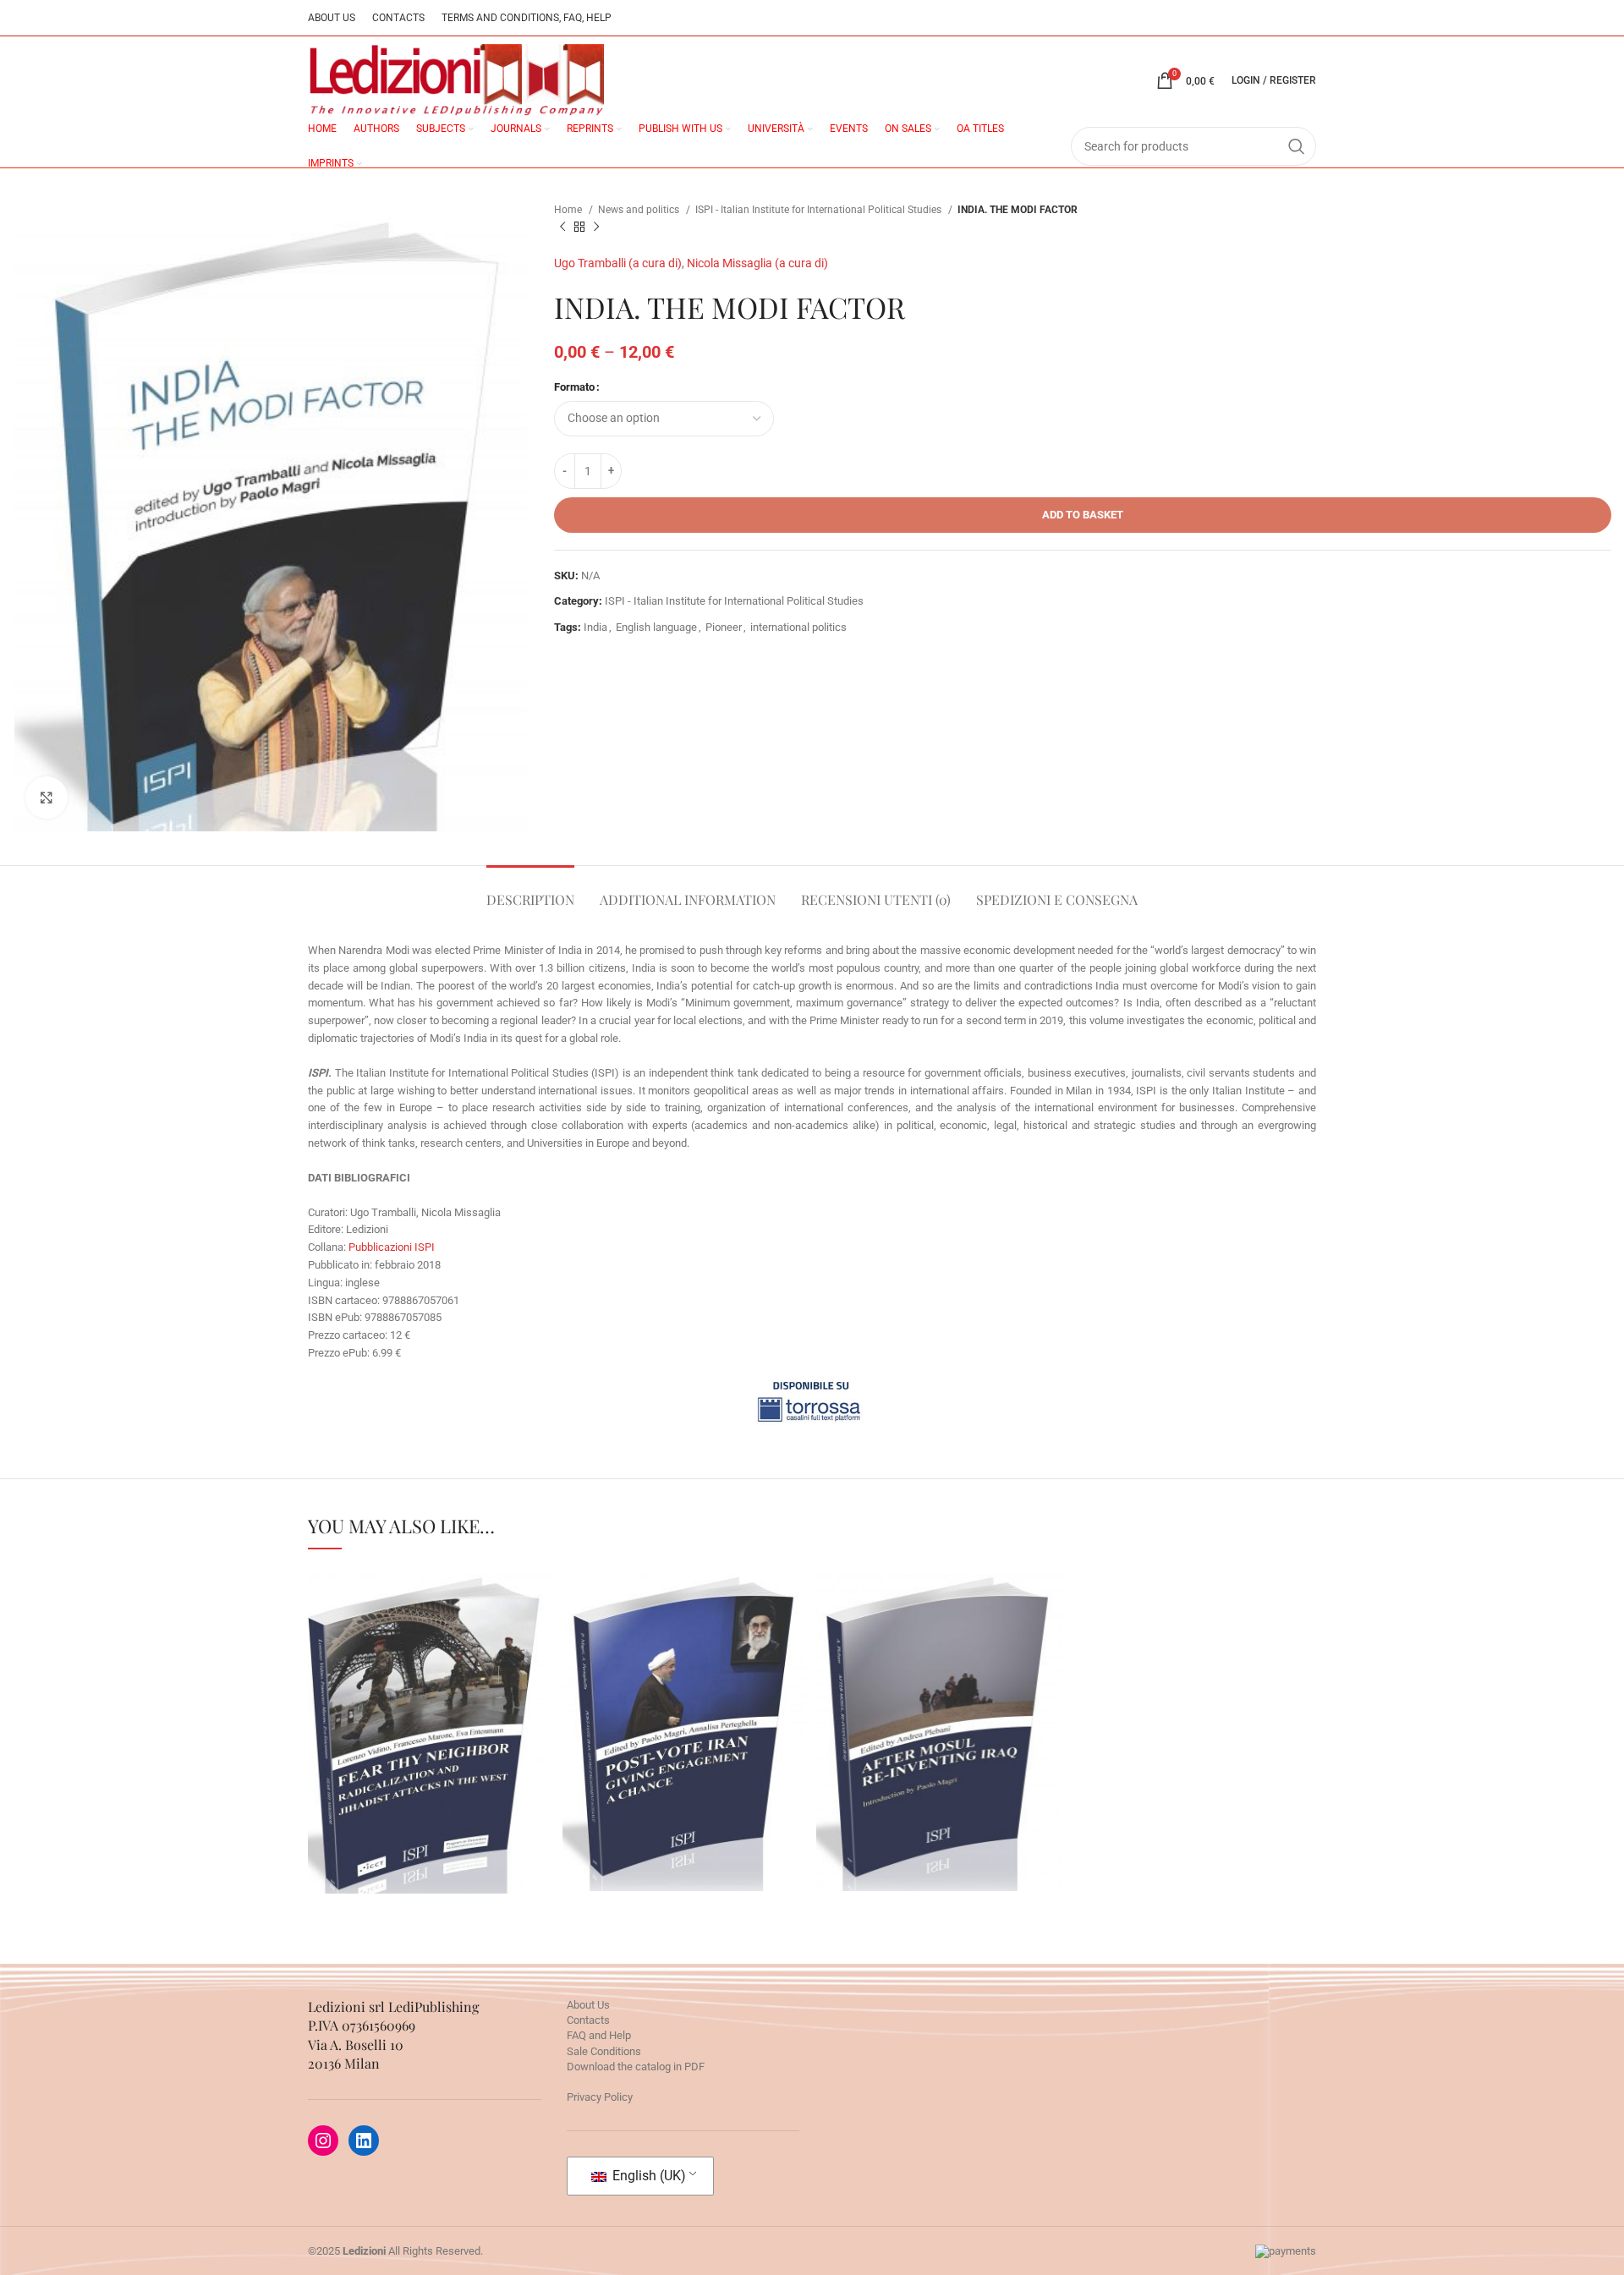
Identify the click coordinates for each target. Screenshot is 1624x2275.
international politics (798, 627)
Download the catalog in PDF (636, 2067)
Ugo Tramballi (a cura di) (618, 263)
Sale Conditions (604, 2051)
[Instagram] (323, 2141)
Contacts (588, 2020)
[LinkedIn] (364, 2141)
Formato (574, 387)
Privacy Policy (600, 2097)
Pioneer (724, 627)
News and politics (640, 210)
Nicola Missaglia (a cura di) (757, 263)
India (595, 627)
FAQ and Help (599, 2035)
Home (569, 210)
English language (656, 627)
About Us (588, 2005)
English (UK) (647, 2176)
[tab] (530, 891)
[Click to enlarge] (47, 798)
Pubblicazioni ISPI (392, 1247)
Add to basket (1083, 515)
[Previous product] (562, 227)
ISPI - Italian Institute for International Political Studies (820, 210)
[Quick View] (373, 1812)
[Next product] (596, 227)
